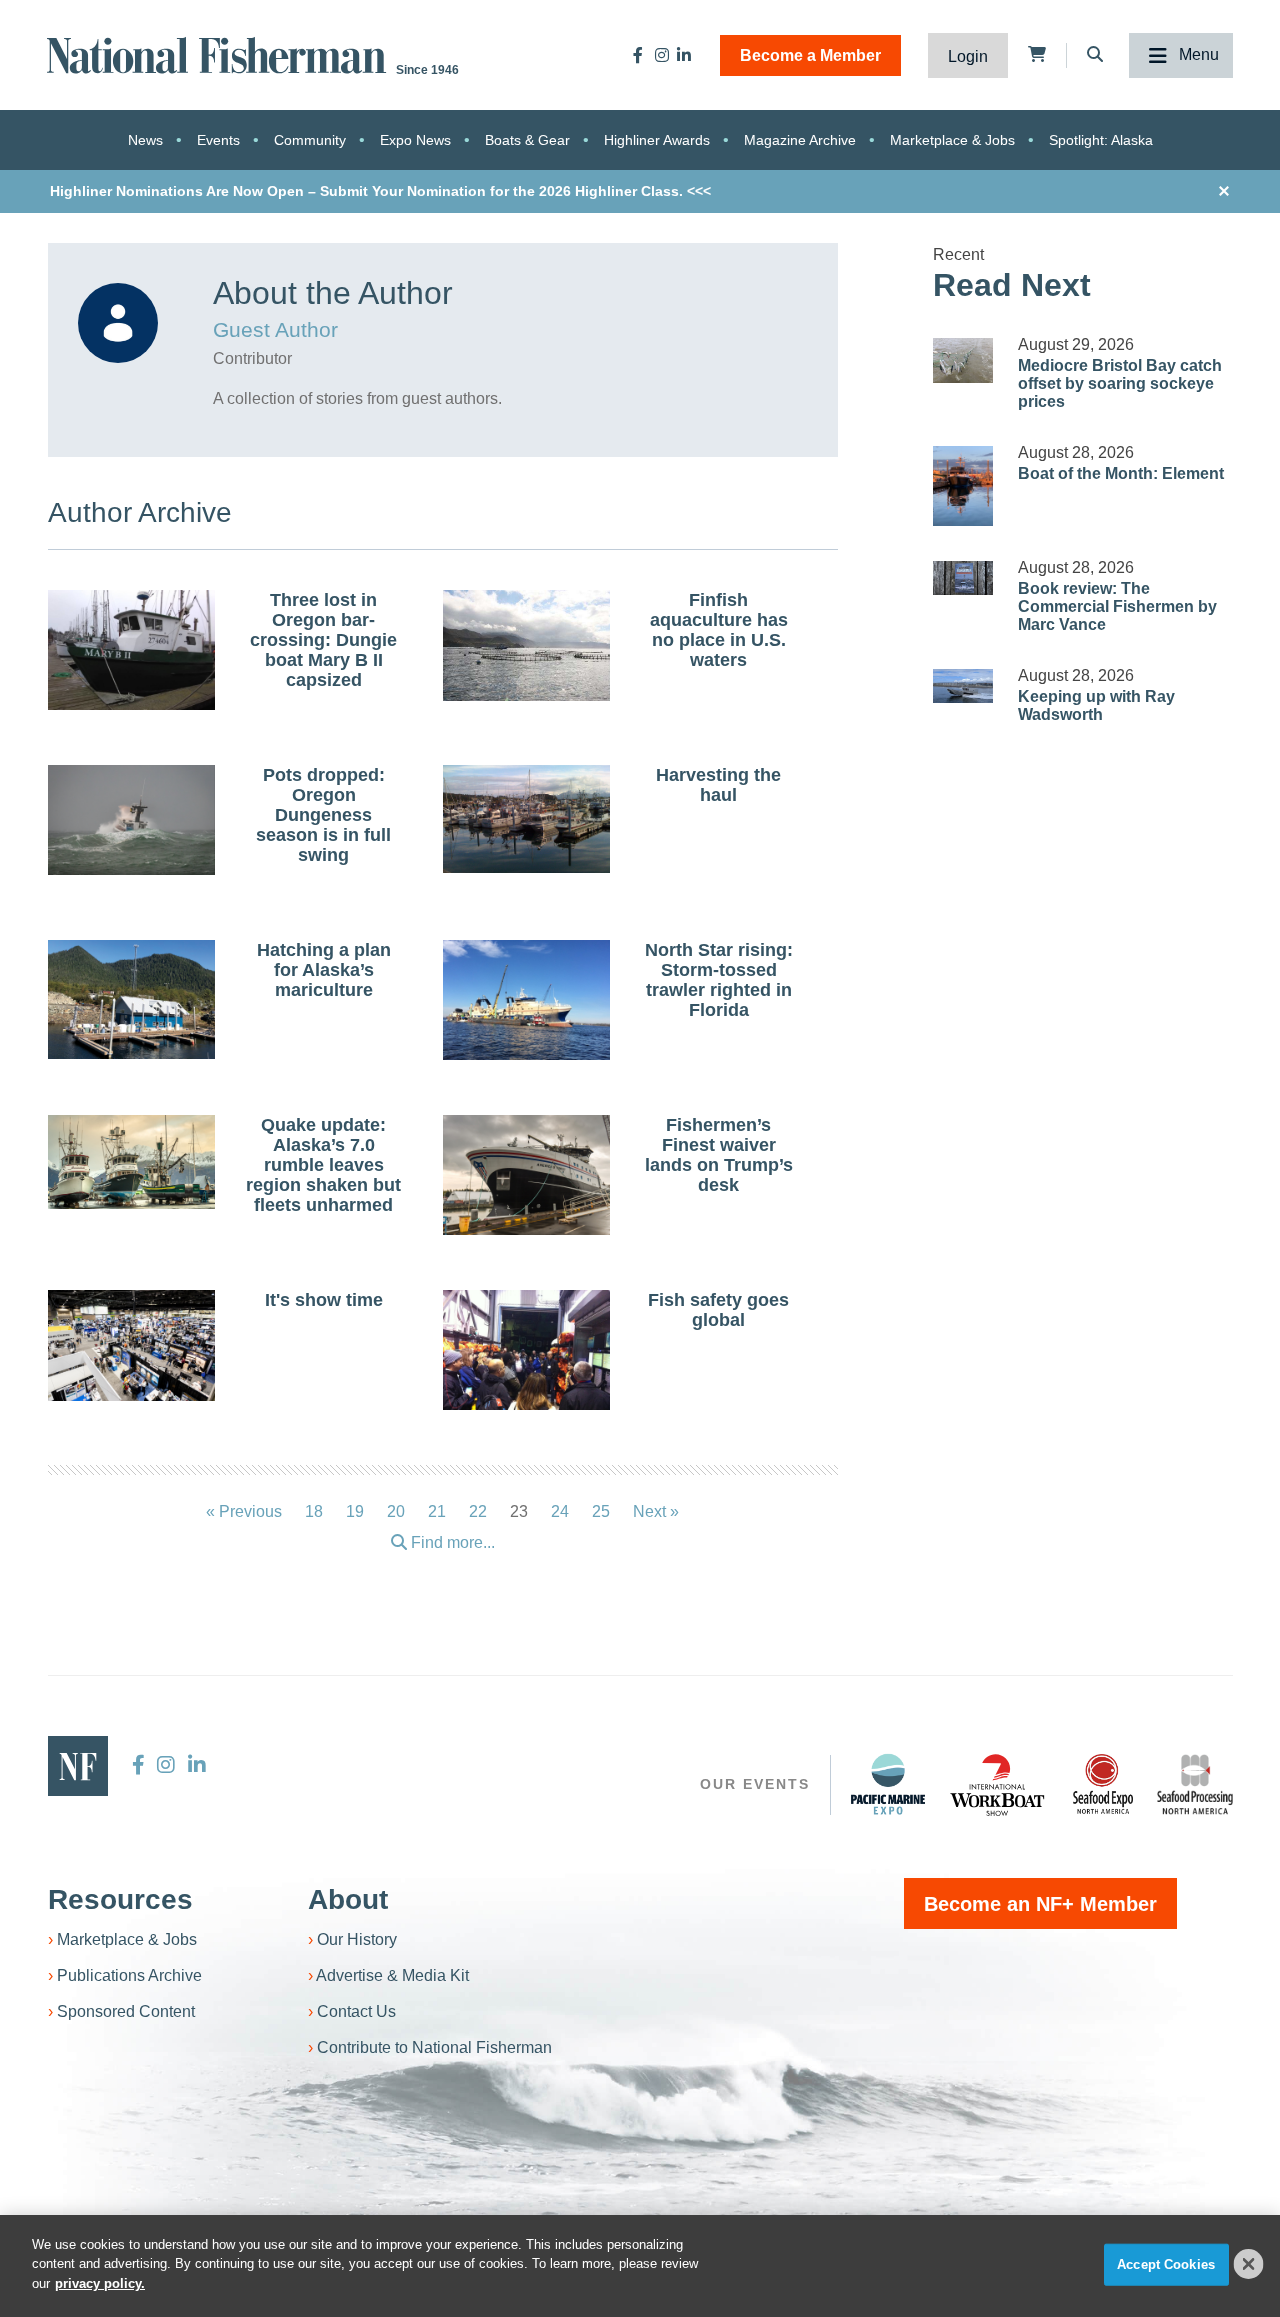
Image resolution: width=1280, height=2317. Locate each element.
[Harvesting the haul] (527, 819)
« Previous (244, 1511)
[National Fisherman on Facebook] (638, 55)
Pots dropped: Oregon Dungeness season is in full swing (323, 815)
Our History (357, 1939)
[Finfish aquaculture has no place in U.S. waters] (527, 646)
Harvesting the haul (718, 785)
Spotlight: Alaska (1101, 140)
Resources (120, 1899)
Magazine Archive (800, 140)
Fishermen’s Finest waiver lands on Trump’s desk (719, 1155)
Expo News (415, 140)
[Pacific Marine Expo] (888, 1784)
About (348, 1899)
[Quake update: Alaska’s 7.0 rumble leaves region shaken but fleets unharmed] (132, 1162)
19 (355, 1511)
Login (968, 56)
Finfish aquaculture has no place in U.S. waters (719, 630)
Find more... (451, 1542)
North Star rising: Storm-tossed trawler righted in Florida (719, 980)
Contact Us (356, 2011)
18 (314, 1511)
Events (218, 140)
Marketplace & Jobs (952, 140)
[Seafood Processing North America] (1195, 1784)
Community (310, 140)
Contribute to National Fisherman (434, 2047)
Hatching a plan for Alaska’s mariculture (324, 970)
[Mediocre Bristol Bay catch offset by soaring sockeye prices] (963, 360)
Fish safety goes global (718, 1310)
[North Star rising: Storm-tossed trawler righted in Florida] (527, 1003)
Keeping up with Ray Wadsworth (1096, 705)
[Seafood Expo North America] (1103, 1784)
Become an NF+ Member (1040, 1904)
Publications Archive (129, 1975)
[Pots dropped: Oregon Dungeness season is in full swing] (132, 820)
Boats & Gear (527, 140)
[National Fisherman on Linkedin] (684, 55)
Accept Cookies (1166, 2264)
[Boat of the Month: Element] (963, 486)
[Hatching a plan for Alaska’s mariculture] (132, 1000)
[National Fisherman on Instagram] (662, 55)
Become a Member (810, 55)
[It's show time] (132, 1346)
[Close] (1249, 2264)
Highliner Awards (657, 140)
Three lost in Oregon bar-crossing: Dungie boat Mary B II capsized (323, 640)
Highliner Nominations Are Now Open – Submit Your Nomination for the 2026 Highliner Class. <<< (380, 191)
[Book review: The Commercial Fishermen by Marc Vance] (963, 578)
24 (560, 1511)
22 (478, 1511)
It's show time (324, 1300)
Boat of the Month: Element (1121, 473)
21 (437, 1511)
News (145, 140)
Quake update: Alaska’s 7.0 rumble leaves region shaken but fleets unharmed (323, 1165)
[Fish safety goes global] (527, 1352)
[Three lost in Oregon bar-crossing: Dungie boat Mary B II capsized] (132, 653)
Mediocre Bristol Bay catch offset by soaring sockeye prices (1120, 383)
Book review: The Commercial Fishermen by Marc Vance (1117, 606)
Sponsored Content (126, 2011)
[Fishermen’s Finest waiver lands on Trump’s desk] (527, 1175)
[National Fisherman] (220, 53)
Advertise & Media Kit (392, 1975)
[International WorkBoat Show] (999, 1784)
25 (601, 1511)
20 (396, 1511)
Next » (656, 1511)
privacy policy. (100, 2283)
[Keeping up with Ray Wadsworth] (963, 686)
